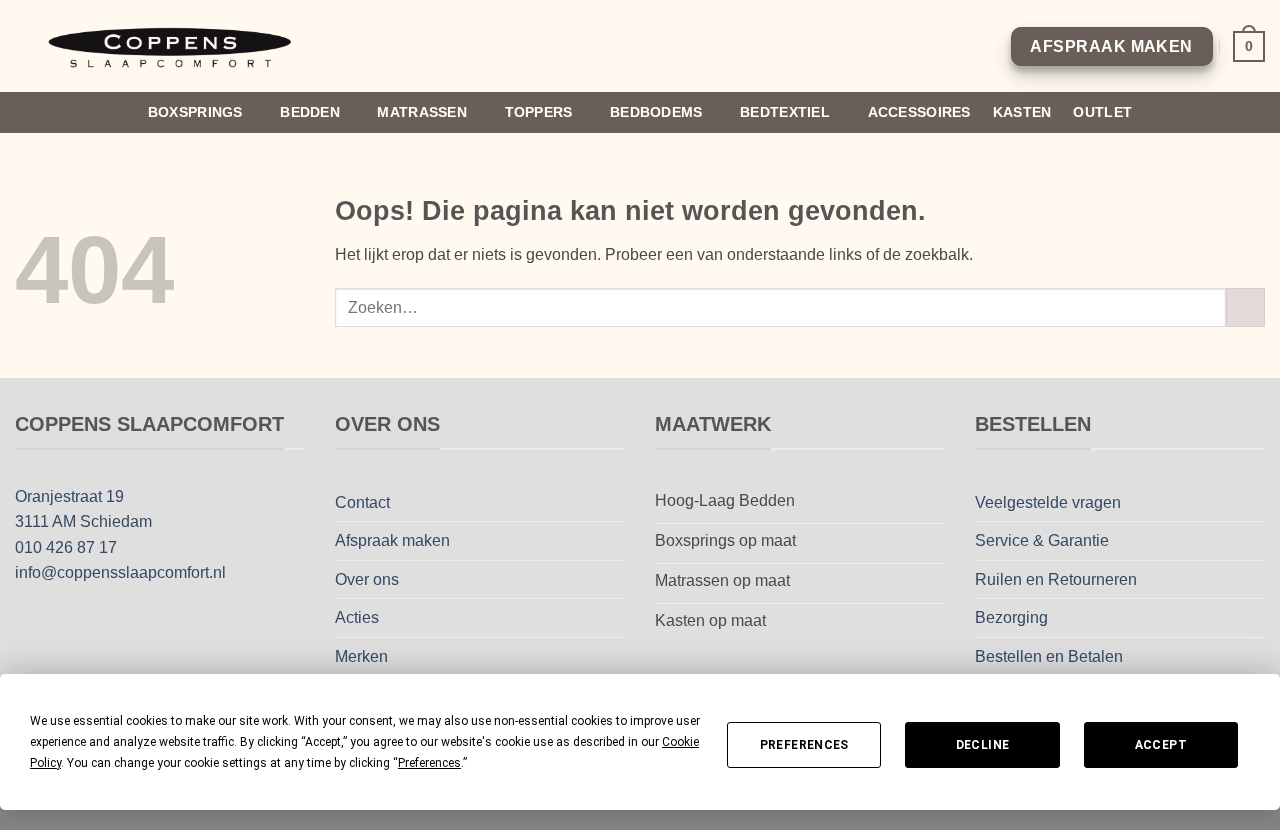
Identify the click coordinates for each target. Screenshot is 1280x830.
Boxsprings (195, 112)
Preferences (804, 745)
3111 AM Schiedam (83, 521)
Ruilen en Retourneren (1056, 579)
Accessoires (919, 112)
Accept (1161, 745)
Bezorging (1011, 617)
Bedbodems (656, 112)
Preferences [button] (429, 763)
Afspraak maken (392, 540)
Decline (983, 745)
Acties (357, 617)
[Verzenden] (1245, 307)
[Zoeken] (1256, 112)
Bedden (310, 112)
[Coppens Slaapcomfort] (173, 46)
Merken (361, 656)
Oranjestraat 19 (69, 496)
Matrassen (422, 112)
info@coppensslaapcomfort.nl (120, 572)
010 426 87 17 (66, 547)
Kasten (1022, 112)
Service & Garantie (1042, 540)
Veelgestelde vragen (1048, 502)
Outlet (1102, 112)
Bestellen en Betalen (1049, 656)
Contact (362, 502)
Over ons (367, 579)
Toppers (539, 112)
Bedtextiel (785, 112)
